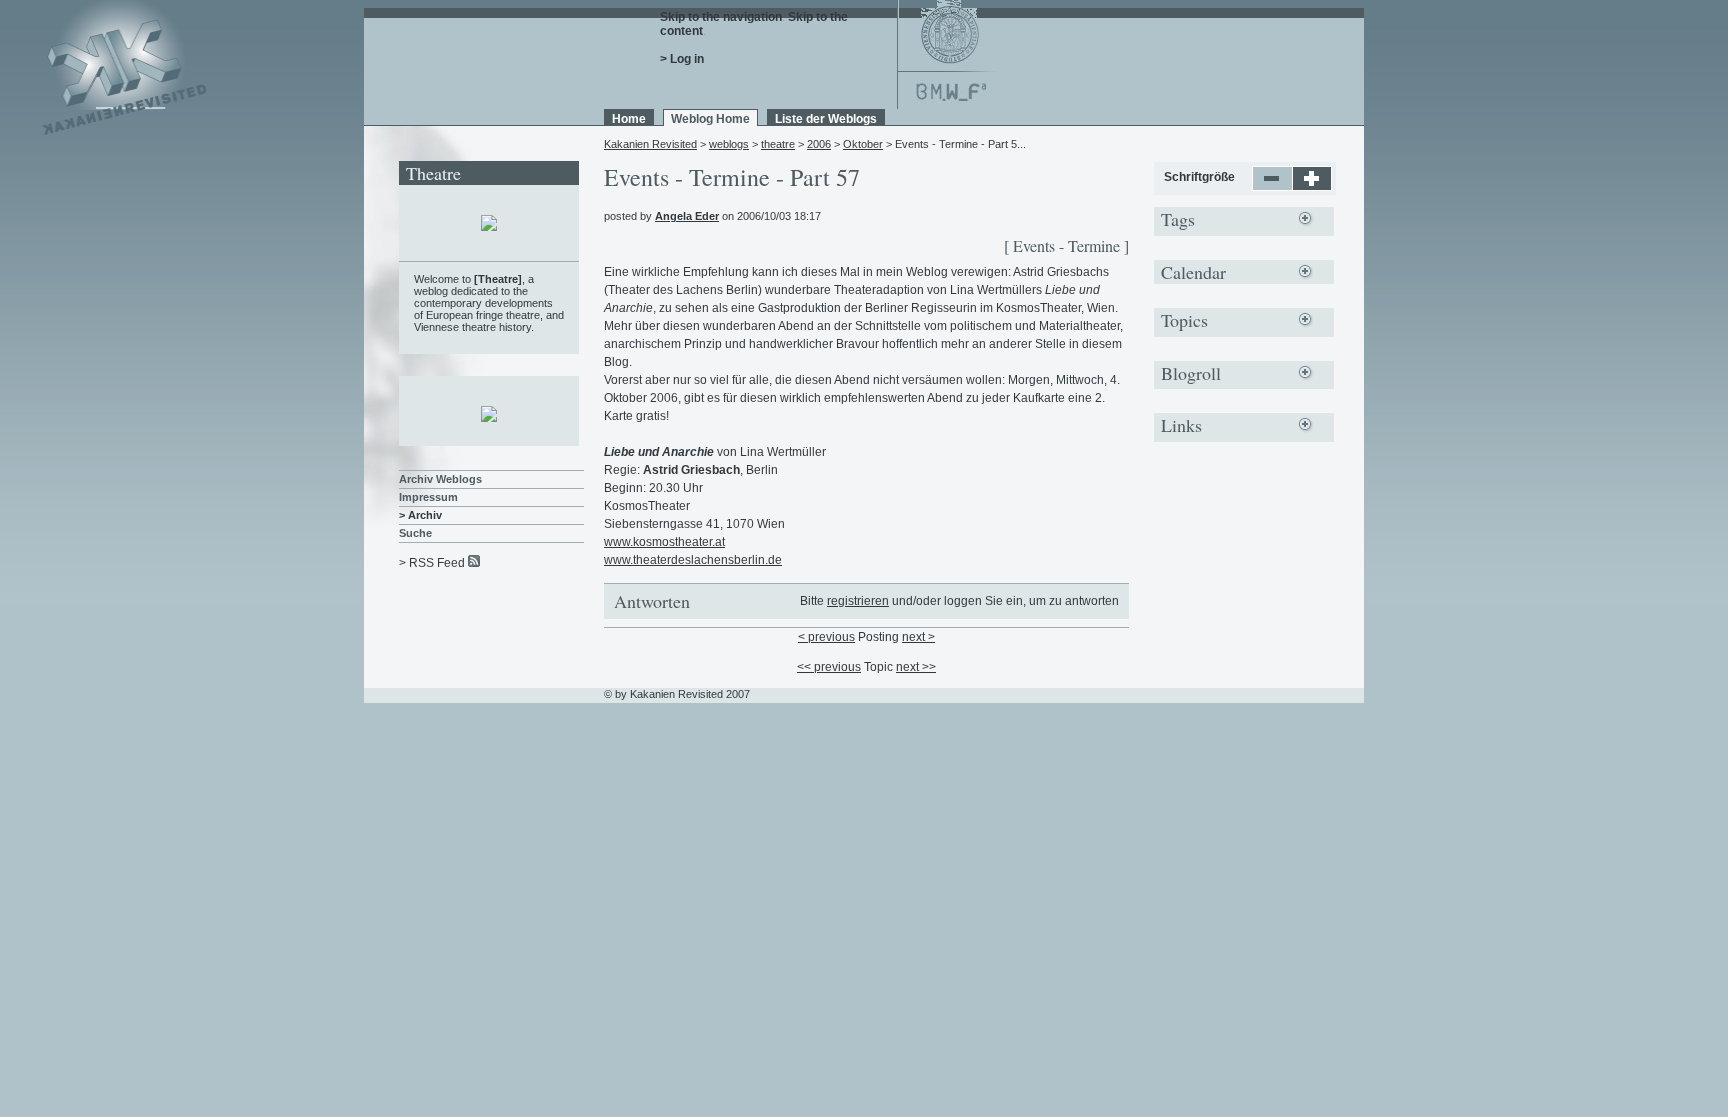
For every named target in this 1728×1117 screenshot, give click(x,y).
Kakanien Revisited (650, 144)
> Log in (682, 59)
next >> (916, 667)
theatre (778, 144)
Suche (415, 533)
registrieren (858, 601)
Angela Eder (687, 216)
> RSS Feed (432, 563)
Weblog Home (710, 119)
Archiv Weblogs (440, 479)
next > (918, 637)
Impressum (428, 497)
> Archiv (420, 515)
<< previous (829, 667)
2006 (819, 144)
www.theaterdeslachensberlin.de (693, 560)
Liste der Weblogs (826, 119)
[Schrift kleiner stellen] (1272, 187)
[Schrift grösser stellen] (1312, 187)
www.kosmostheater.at (664, 542)
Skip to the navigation (721, 17)
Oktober (863, 144)
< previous (826, 637)
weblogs (729, 144)
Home (629, 119)
